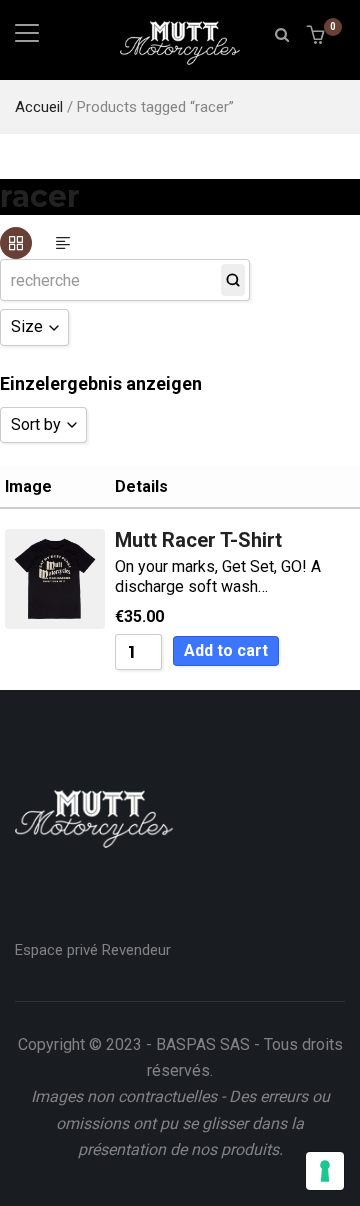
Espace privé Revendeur (93, 950)
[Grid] (16, 243)
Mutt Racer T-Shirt (198, 539)
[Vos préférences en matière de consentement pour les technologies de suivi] (325, 1171)
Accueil (39, 107)
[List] (63, 243)
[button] (318, 36)
